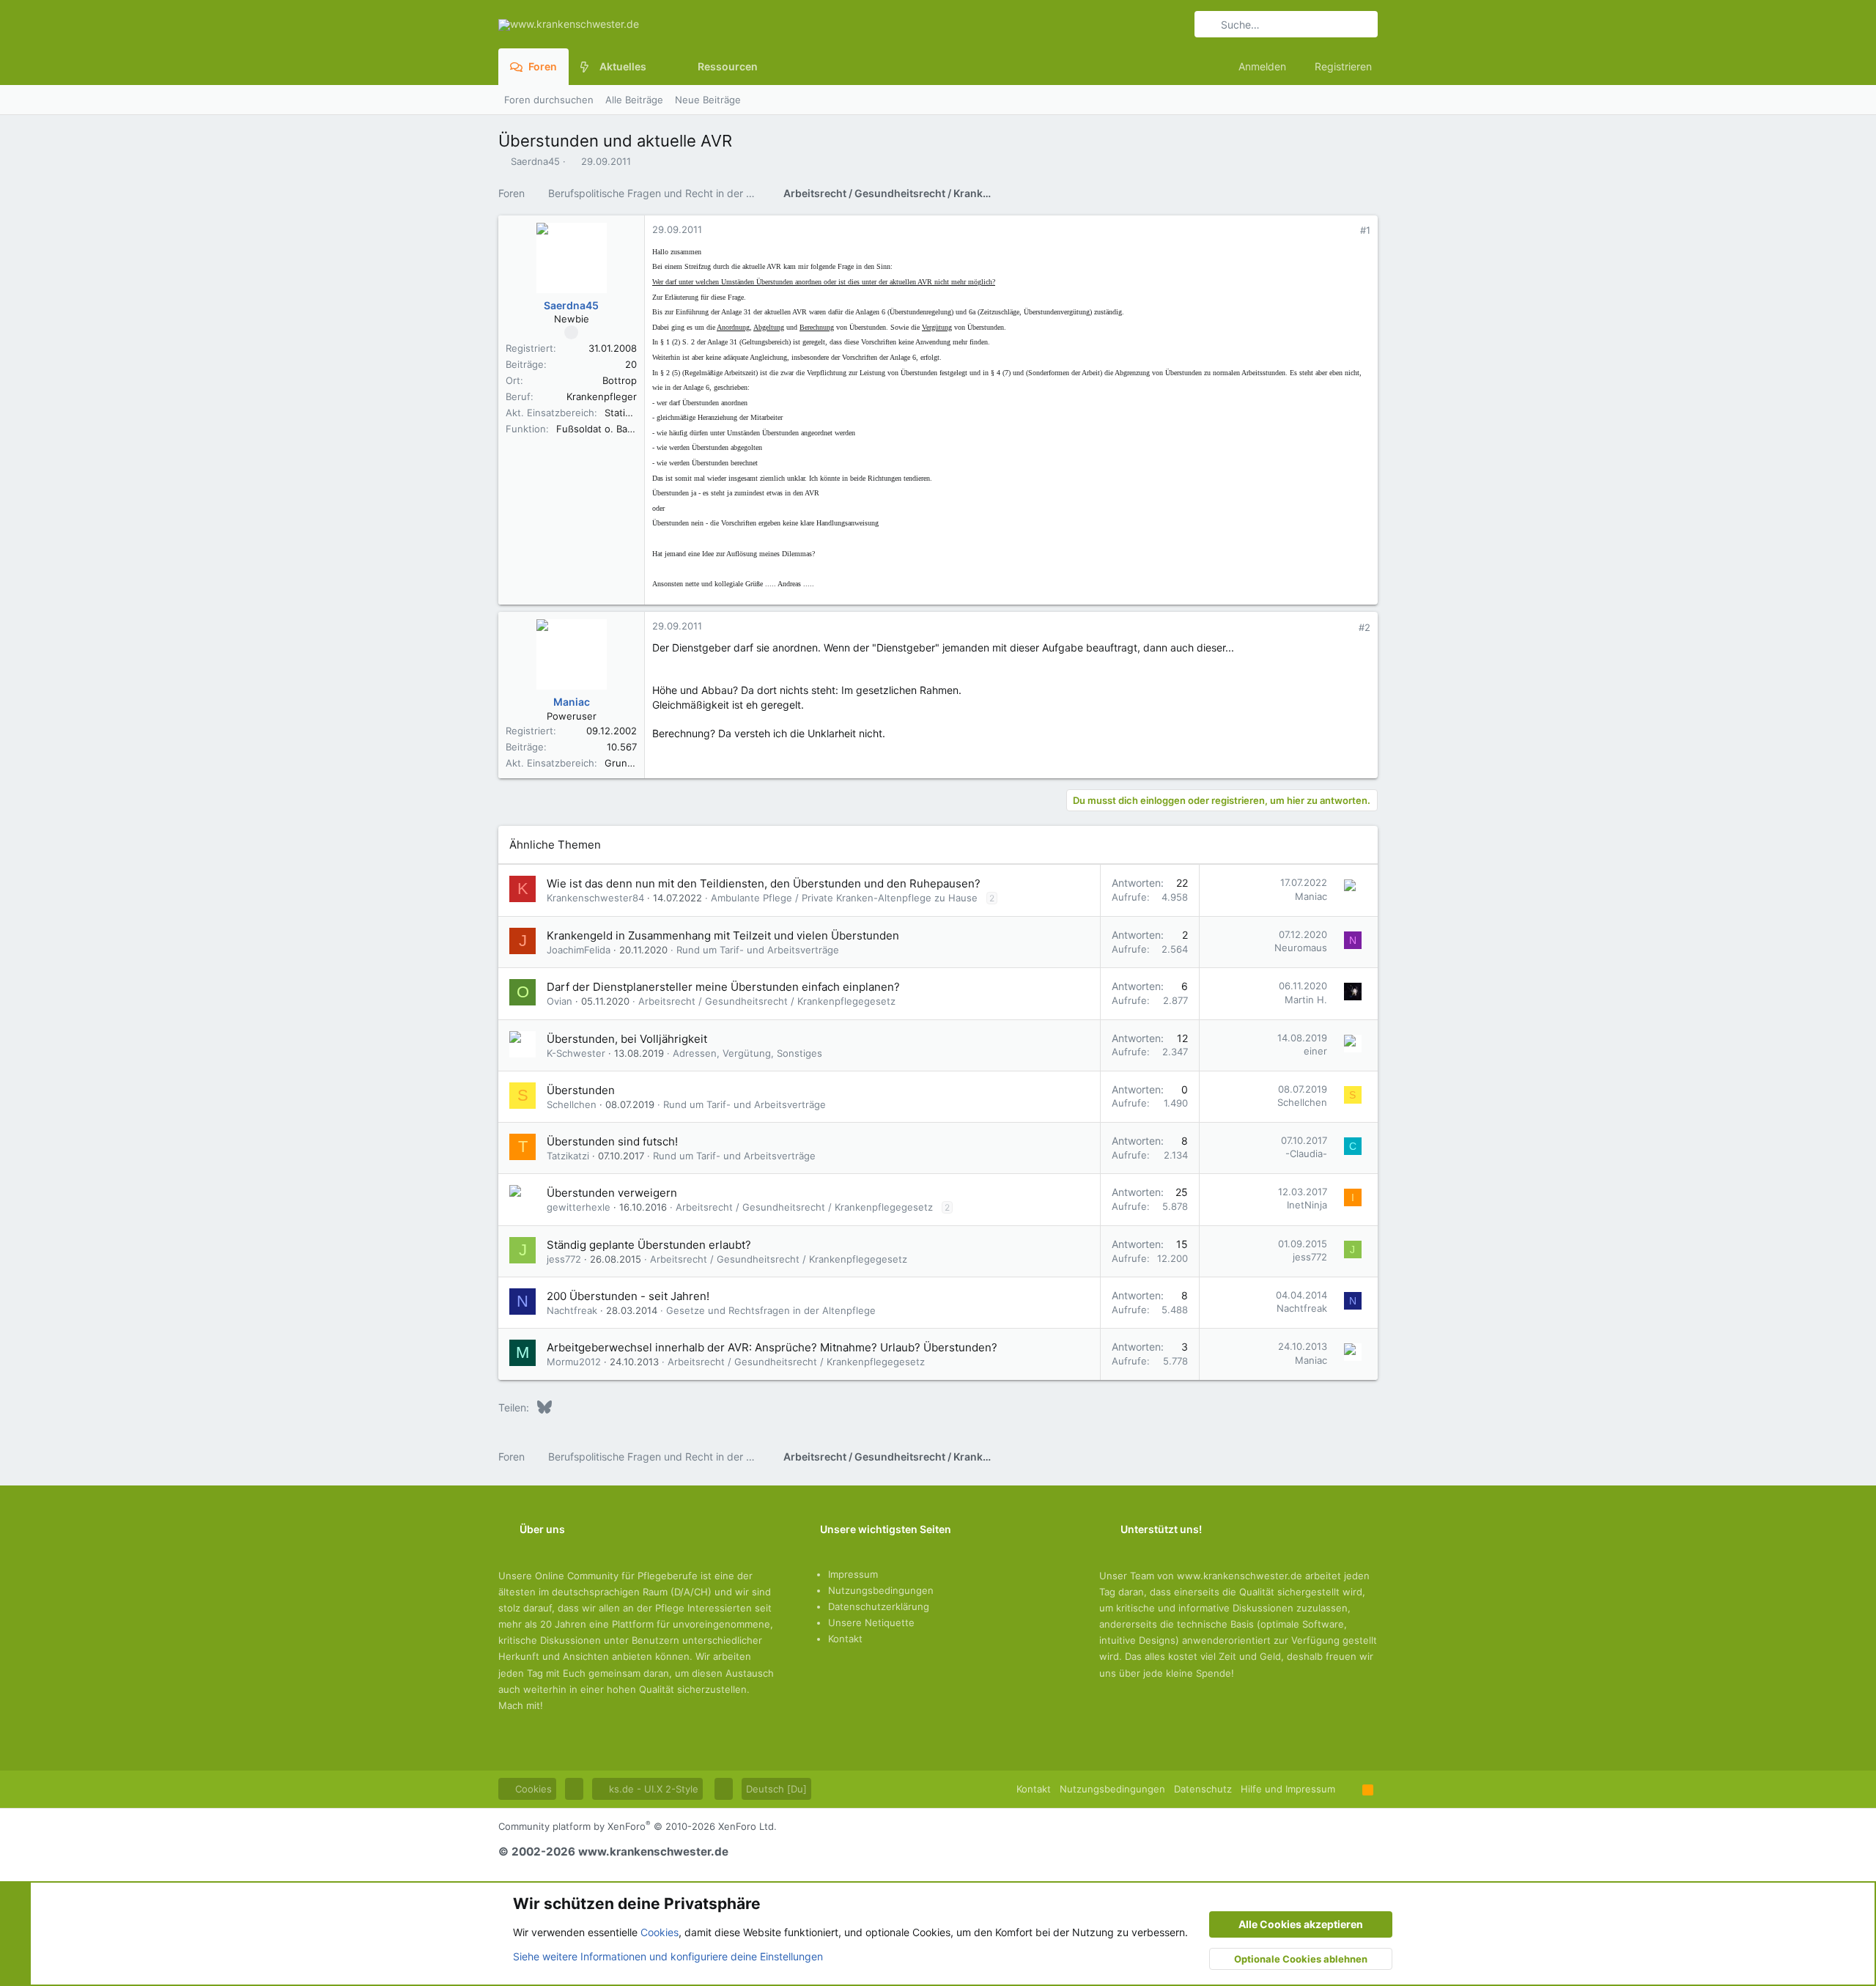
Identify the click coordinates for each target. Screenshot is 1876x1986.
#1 (1365, 230)
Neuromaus (1301, 948)
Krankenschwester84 (595, 898)
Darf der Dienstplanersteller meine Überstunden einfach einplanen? (723, 987)
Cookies (532, 1789)
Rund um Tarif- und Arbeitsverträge (758, 950)
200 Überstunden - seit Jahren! (628, 1296)
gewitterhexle (579, 1207)
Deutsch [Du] (776, 1789)
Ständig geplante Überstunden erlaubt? (649, 1245)
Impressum (853, 1574)
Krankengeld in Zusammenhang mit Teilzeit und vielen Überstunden (723, 935)
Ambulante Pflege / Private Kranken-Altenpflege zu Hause (844, 898)
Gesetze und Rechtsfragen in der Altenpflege (771, 1310)
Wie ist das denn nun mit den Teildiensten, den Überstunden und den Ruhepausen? (764, 883)
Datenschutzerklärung (879, 1606)
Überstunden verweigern (612, 1193)
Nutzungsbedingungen (881, 1590)
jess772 (564, 1259)
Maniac (1311, 896)
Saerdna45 (535, 161)
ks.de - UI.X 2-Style (652, 1789)
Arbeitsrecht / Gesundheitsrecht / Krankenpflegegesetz (767, 1001)
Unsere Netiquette (871, 1623)
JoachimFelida (579, 950)
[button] (658, 67)
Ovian (560, 1001)
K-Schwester (576, 1053)
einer (1315, 1051)
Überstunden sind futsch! (612, 1141)
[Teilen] (1345, 230)
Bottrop (620, 380)
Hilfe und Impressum (1288, 1789)
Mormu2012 (574, 1362)
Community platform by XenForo (638, 1826)
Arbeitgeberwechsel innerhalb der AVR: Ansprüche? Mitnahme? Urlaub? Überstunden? (772, 1347)
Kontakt (845, 1639)
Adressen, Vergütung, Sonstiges (747, 1053)
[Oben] (1349, 1789)
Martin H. (1306, 1000)
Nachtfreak (572, 1310)
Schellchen (572, 1104)
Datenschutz (1203, 1789)
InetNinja (1307, 1205)
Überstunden (581, 1090)
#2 (1364, 627)
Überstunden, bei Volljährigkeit (627, 1039)
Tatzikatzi (568, 1156)
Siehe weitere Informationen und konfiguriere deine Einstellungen (668, 1956)
